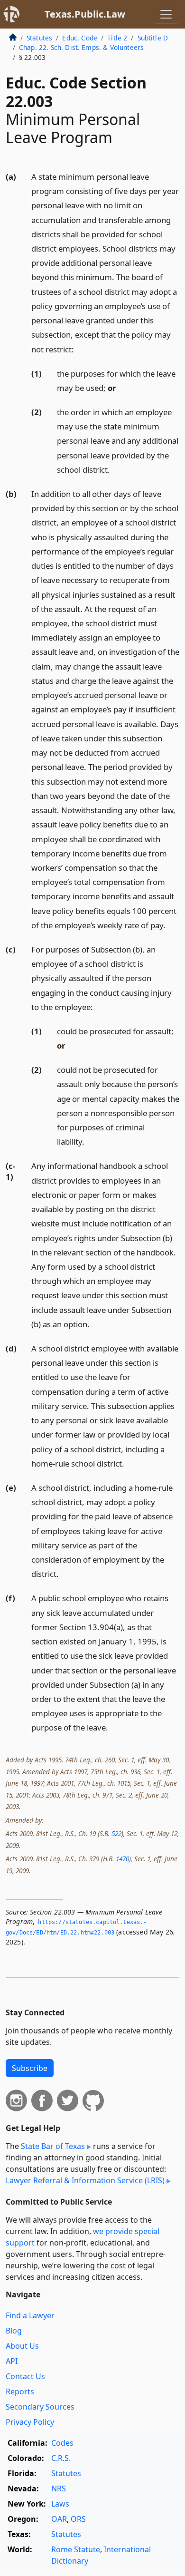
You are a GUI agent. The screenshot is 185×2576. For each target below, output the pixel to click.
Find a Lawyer (30, 2315)
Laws (60, 2504)
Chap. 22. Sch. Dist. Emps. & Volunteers (81, 47)
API (12, 2361)
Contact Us (25, 2376)
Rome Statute (76, 2549)
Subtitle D (153, 38)
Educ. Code (80, 38)
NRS (59, 2489)
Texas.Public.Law (85, 14)
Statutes (39, 38)
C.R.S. (61, 2458)
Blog (14, 2331)
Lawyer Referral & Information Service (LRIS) (85, 2180)
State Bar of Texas (53, 2146)
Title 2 (117, 38)
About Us (22, 2346)
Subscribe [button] (30, 2068)
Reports (20, 2391)
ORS (78, 2519)
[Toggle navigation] (166, 14)
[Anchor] (79, 349)
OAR (59, 2519)
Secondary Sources (40, 2407)
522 (116, 1833)
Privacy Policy (30, 2422)
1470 (122, 1859)
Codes (62, 2443)
